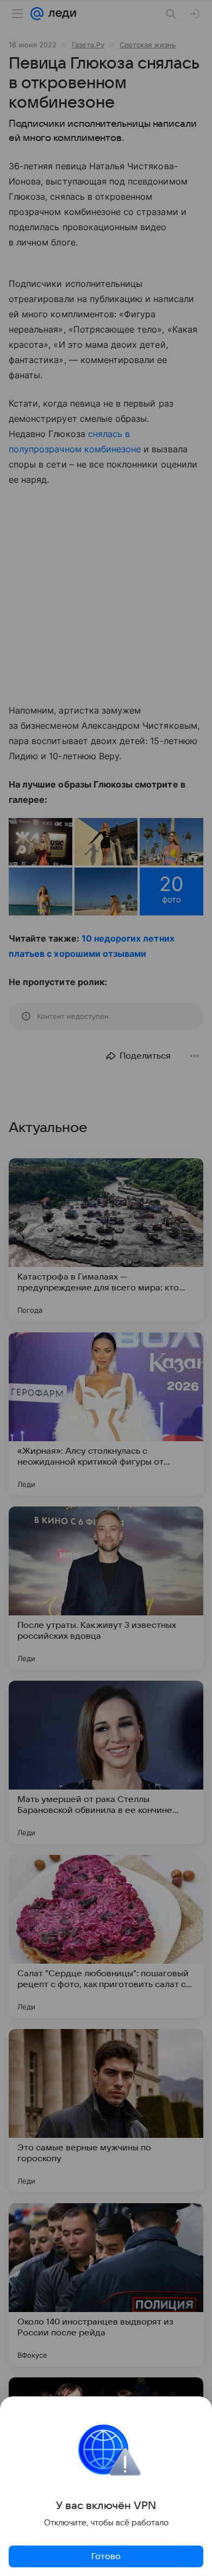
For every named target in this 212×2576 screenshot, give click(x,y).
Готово (106, 2556)
